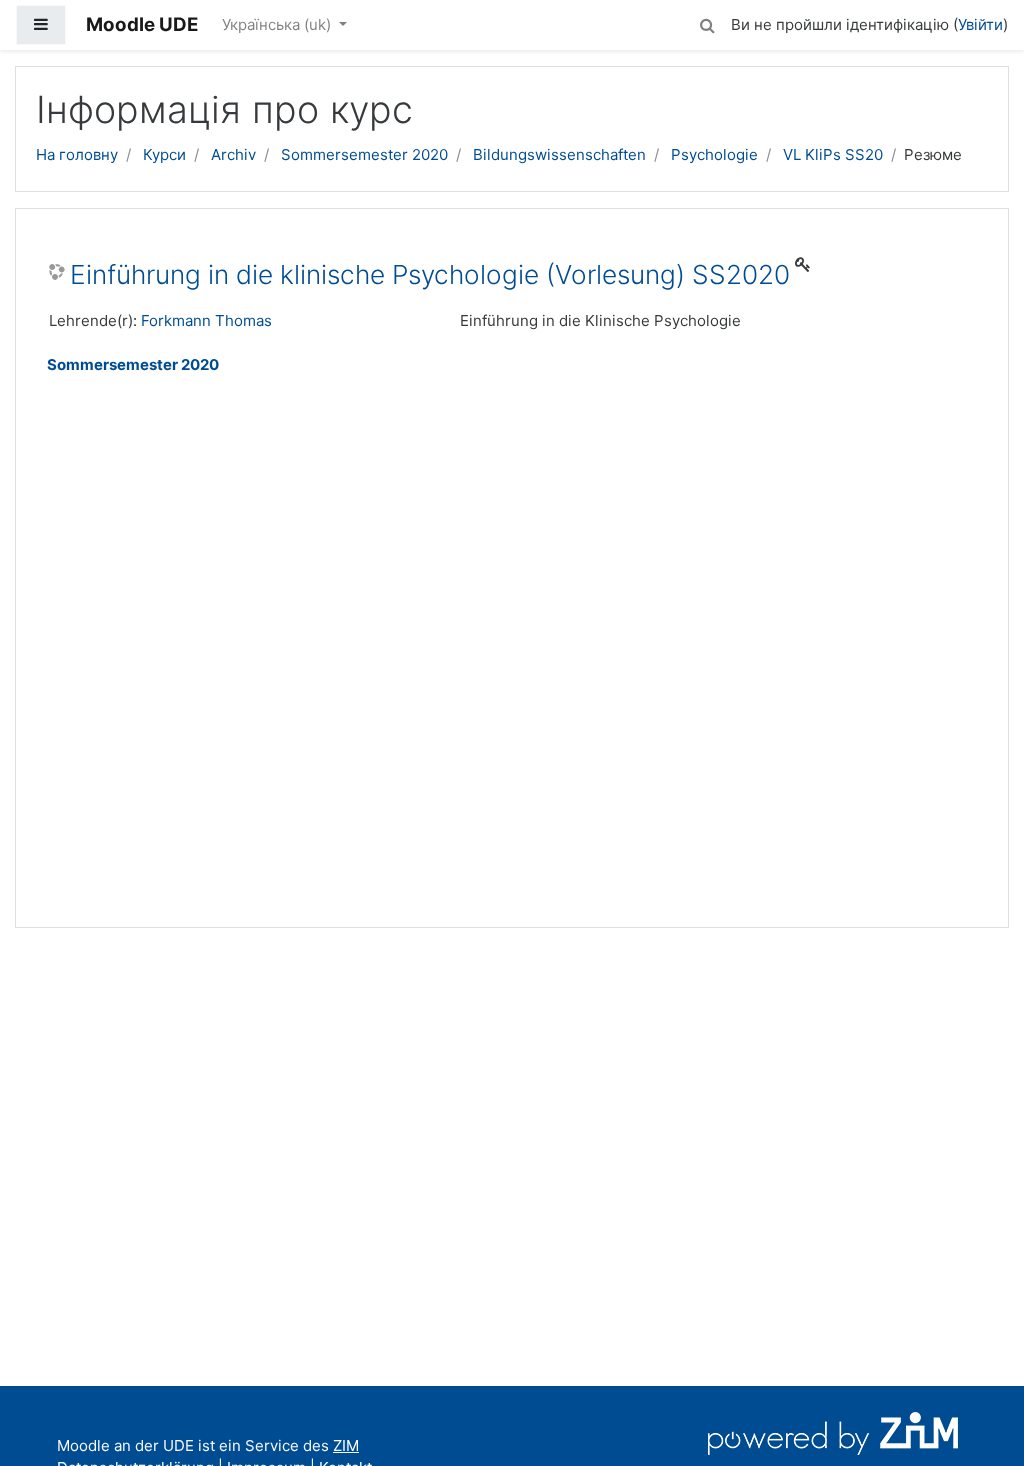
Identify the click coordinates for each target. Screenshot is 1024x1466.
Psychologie (714, 154)
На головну (77, 154)
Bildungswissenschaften (559, 154)
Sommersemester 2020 (364, 154)
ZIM (346, 1445)
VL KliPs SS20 (833, 154)
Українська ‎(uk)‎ (278, 24)
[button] (707, 22)
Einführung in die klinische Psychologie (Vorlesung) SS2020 (430, 274)
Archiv (233, 154)
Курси (164, 154)
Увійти (980, 24)
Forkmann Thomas (206, 320)
